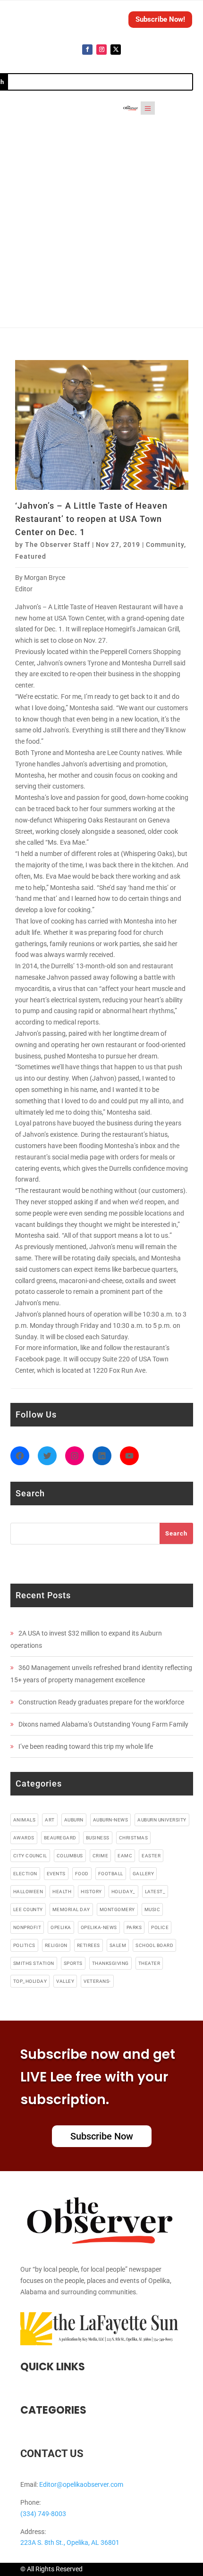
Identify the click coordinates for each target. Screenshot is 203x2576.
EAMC (125, 1856)
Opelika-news (99, 1927)
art (50, 1820)
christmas (134, 1838)
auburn (74, 1820)
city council (30, 1856)
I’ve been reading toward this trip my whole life (86, 1746)
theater (149, 1963)
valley (65, 1981)
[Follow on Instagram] (101, 50)
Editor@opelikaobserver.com (81, 2484)
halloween (28, 1892)
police (160, 1927)
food (82, 1874)
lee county (28, 1909)
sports (73, 1963)
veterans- (97, 1981)
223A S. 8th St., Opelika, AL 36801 (70, 2542)
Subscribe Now (102, 2136)
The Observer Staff (58, 545)
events (56, 1874)
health (62, 1892)
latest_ (155, 1892)
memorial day (71, 1909)
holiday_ (123, 1892)
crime (101, 1856)
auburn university (162, 1820)
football (111, 1874)
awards (24, 1838)
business (98, 1838)
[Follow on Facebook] (87, 50)
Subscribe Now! (160, 19)
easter (151, 1856)
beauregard (60, 1838)
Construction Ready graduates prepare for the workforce (101, 1702)
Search (176, 1533)
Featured (31, 556)
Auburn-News (111, 1820)
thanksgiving (110, 1963)
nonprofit (27, 1927)
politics (24, 1945)
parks (134, 1927)
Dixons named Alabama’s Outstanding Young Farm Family (103, 1724)
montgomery (117, 1909)
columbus (70, 1856)
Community (165, 545)
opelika (61, 1927)
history (91, 1892)
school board (154, 1945)
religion (56, 1945)
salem (118, 1945)
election (25, 1874)
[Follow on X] (116, 50)
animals (25, 1820)
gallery (144, 1874)
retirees (89, 1945)
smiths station (34, 1963)
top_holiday (30, 1981)
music (152, 1909)
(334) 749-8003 (43, 2514)
